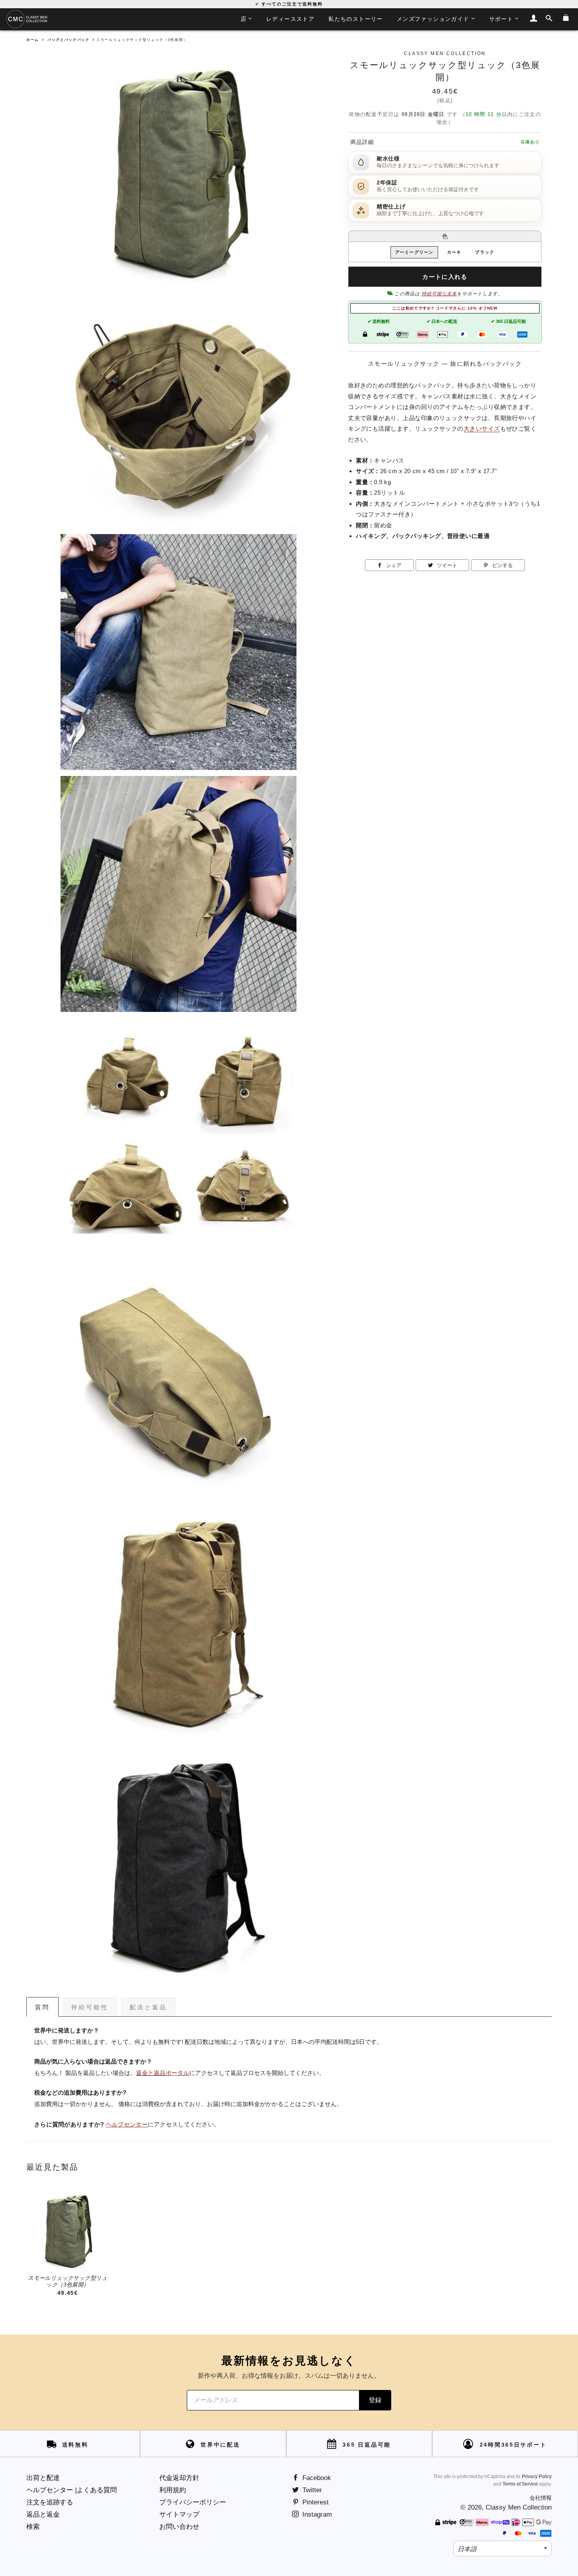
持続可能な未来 (439, 294)
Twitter (311, 2490)
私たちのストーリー (356, 19)
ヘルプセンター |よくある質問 (72, 2490)
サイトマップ (179, 2514)
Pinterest (315, 2502)
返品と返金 (43, 2514)
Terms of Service (520, 2484)
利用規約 (173, 2490)
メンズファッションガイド (433, 19)
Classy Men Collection (519, 2507)
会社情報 (541, 2498)
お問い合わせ (179, 2527)
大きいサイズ (482, 428)
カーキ (454, 252)
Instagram (316, 2514)
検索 (33, 2527)
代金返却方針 (179, 2478)
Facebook (316, 2478)
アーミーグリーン (414, 252)
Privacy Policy (537, 2476)
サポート (501, 19)
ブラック (484, 252)
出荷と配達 (43, 2478)
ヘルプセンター (127, 2125)
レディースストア (290, 19)
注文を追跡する (50, 2502)
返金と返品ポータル (163, 2073)
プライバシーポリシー (193, 2502)
